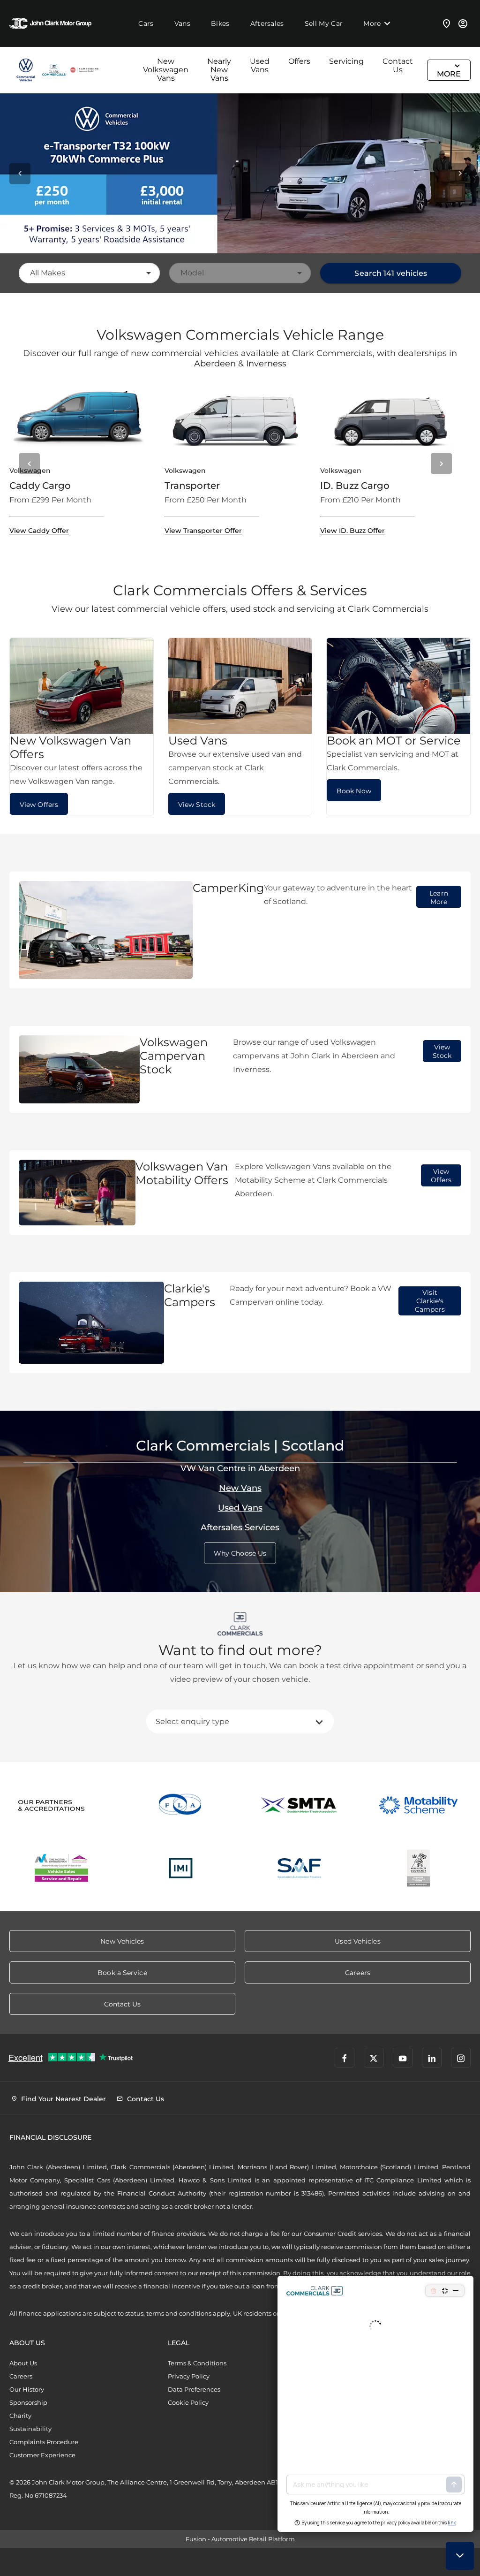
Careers (21, 2376)
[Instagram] (461, 2058)
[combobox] (89, 273)
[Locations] (447, 23)
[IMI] (181, 1868)
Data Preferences (194, 2389)
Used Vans (260, 65)
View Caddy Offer (39, 531)
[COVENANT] (419, 1868)
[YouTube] (403, 2058)
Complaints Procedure (44, 2442)
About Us (23, 2363)
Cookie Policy (188, 2402)
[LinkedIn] (432, 2058)
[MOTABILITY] (419, 1805)
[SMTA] (300, 1805)
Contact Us (398, 65)
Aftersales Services (240, 1527)
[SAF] (300, 1868)
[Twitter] (374, 2058)
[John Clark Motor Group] (50, 23)
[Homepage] (54, 70)
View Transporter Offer (203, 531)
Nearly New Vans (219, 70)
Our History (27, 2389)
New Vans (240, 1488)
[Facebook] (345, 2058)
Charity (20, 2416)
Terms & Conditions (197, 2363)
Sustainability (30, 2429)
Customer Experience (42, 2455)
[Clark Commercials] (26, 70)
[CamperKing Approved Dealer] (84, 70)
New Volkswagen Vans (166, 70)
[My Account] (463, 23)
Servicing (346, 61)
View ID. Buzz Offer (352, 531)
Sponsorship (28, 2402)
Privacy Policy (189, 2376)
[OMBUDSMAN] (62, 1868)
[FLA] (181, 1805)
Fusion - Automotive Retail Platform (240, 2539)
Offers (299, 61)
